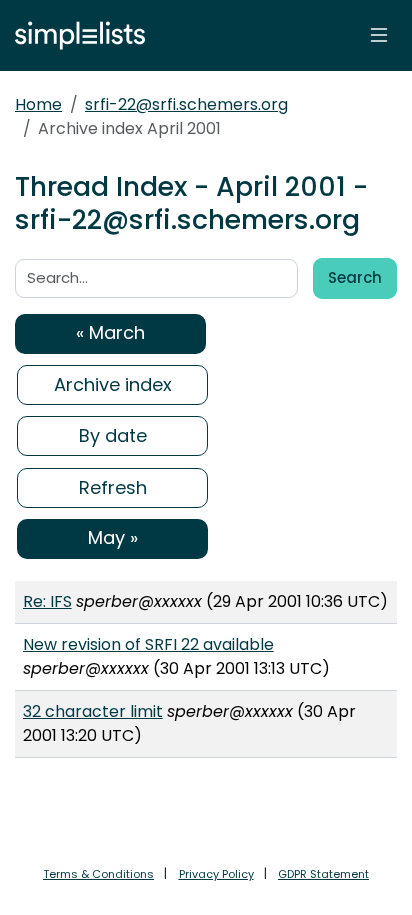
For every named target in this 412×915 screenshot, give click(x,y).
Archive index (113, 384)
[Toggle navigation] (379, 35)
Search (355, 277)
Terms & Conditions (98, 874)
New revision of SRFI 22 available (148, 644)
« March (110, 332)
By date (113, 435)
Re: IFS (47, 601)
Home (38, 104)
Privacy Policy (216, 874)
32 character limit (93, 711)
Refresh (113, 487)
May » (113, 537)
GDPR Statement (323, 874)
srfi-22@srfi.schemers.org (186, 104)
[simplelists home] (75, 35)
